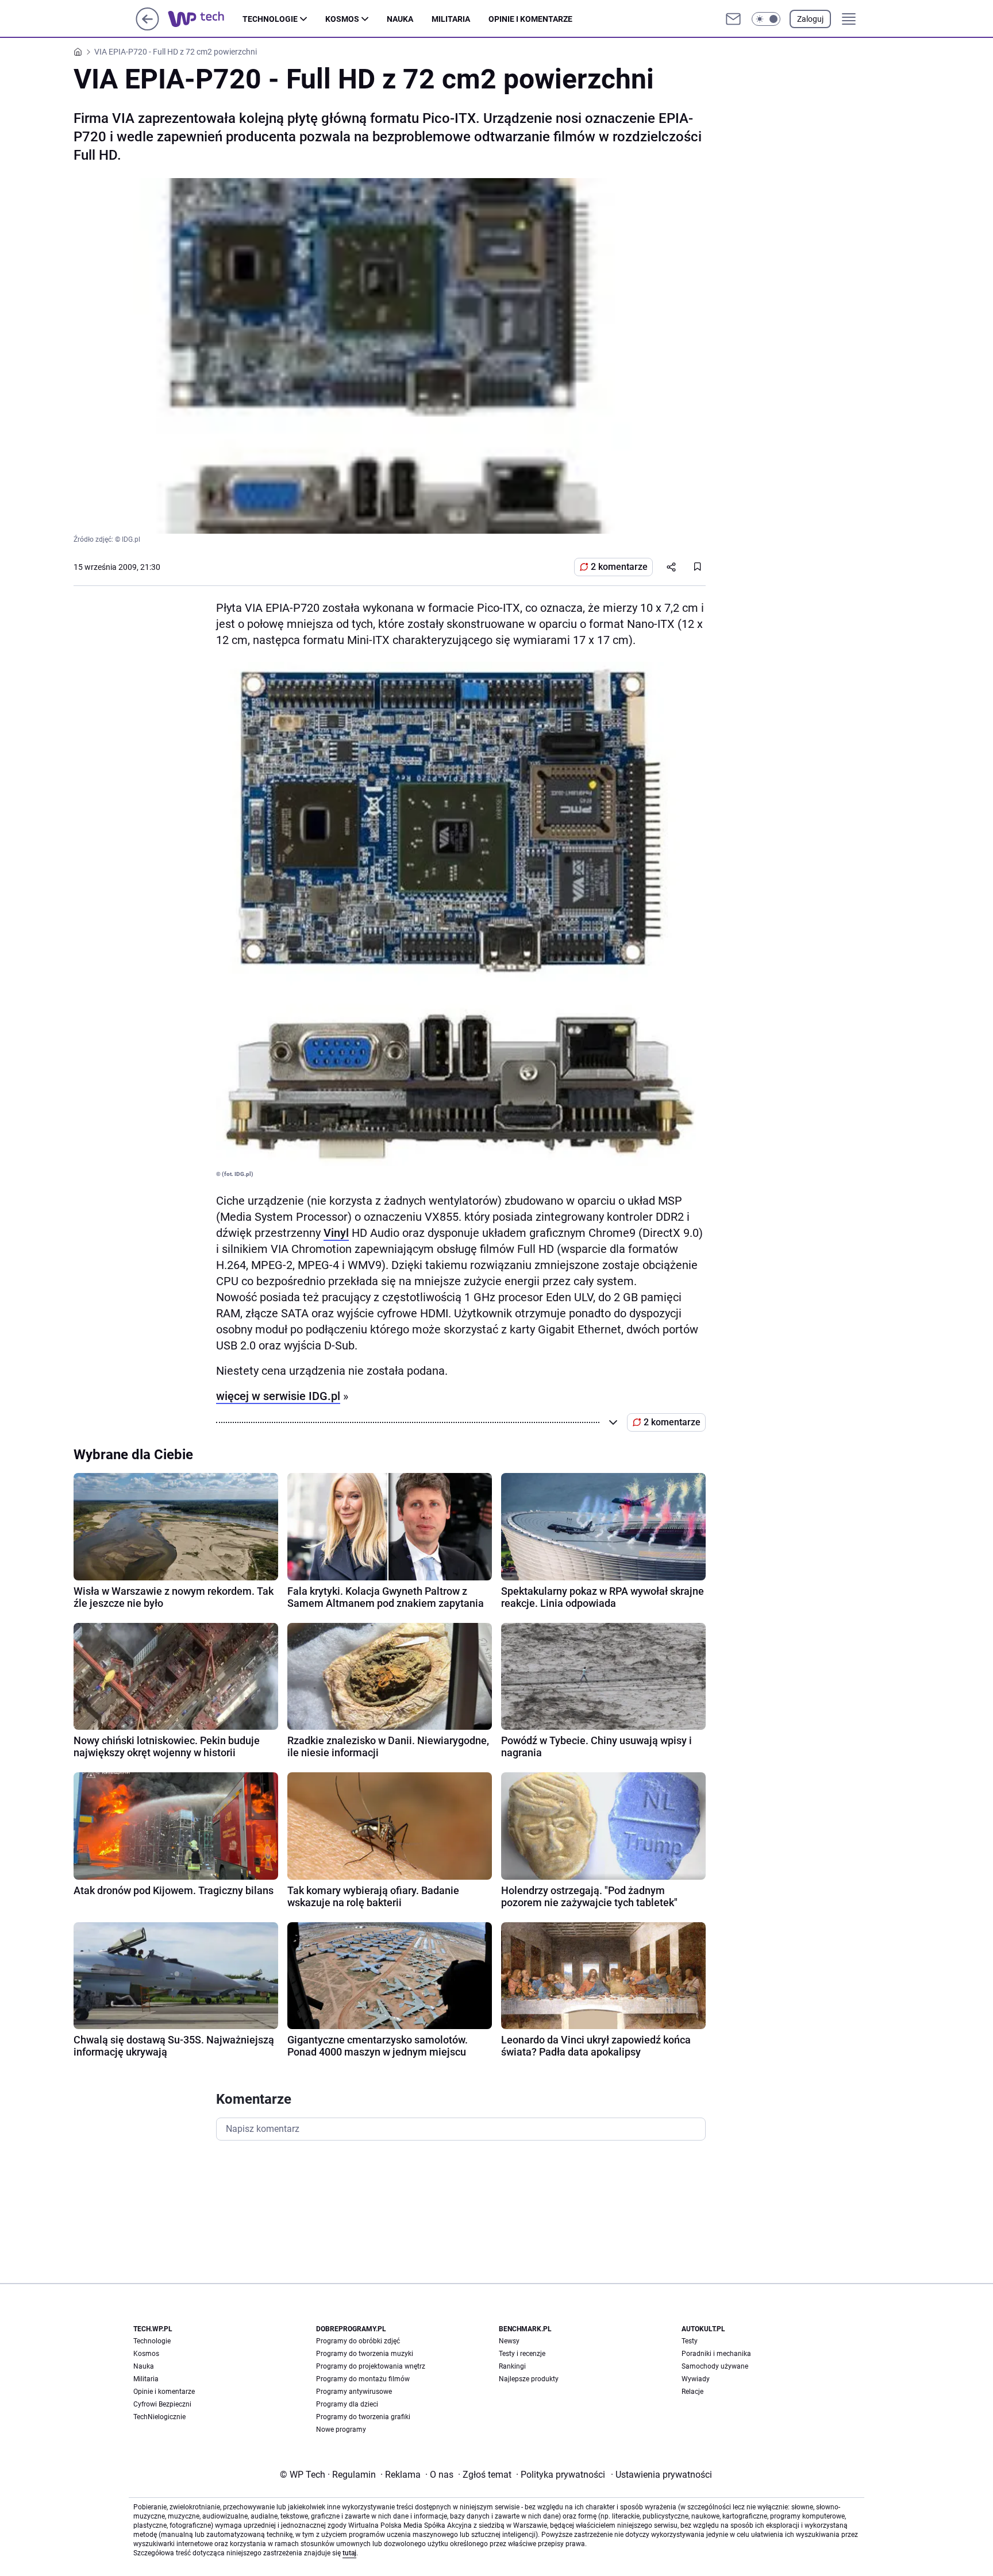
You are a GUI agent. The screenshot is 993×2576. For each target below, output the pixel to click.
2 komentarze (619, 567)
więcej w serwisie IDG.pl (278, 1396)
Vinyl (336, 1233)
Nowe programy (341, 2430)
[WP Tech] (205, 19)
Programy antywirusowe (354, 2392)
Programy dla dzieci (347, 2404)
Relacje (692, 2392)
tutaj (349, 2553)
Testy (690, 2341)
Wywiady (696, 2379)
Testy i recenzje (522, 2354)
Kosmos (342, 19)
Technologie (270, 19)
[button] (766, 19)
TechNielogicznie (159, 2417)
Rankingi (512, 2366)
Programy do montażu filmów (363, 2379)
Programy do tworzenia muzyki (365, 2354)
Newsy (509, 2341)
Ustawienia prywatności (661, 2475)
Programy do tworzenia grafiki (363, 2417)
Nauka (400, 19)
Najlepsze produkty (529, 2379)
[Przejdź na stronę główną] (147, 27)
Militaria (451, 19)
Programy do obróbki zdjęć (358, 2341)
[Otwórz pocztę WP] (733, 19)
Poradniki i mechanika (716, 2354)
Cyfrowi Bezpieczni (162, 2404)
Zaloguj (810, 19)
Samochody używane (715, 2366)
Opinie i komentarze (530, 19)
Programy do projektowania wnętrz (371, 2366)
